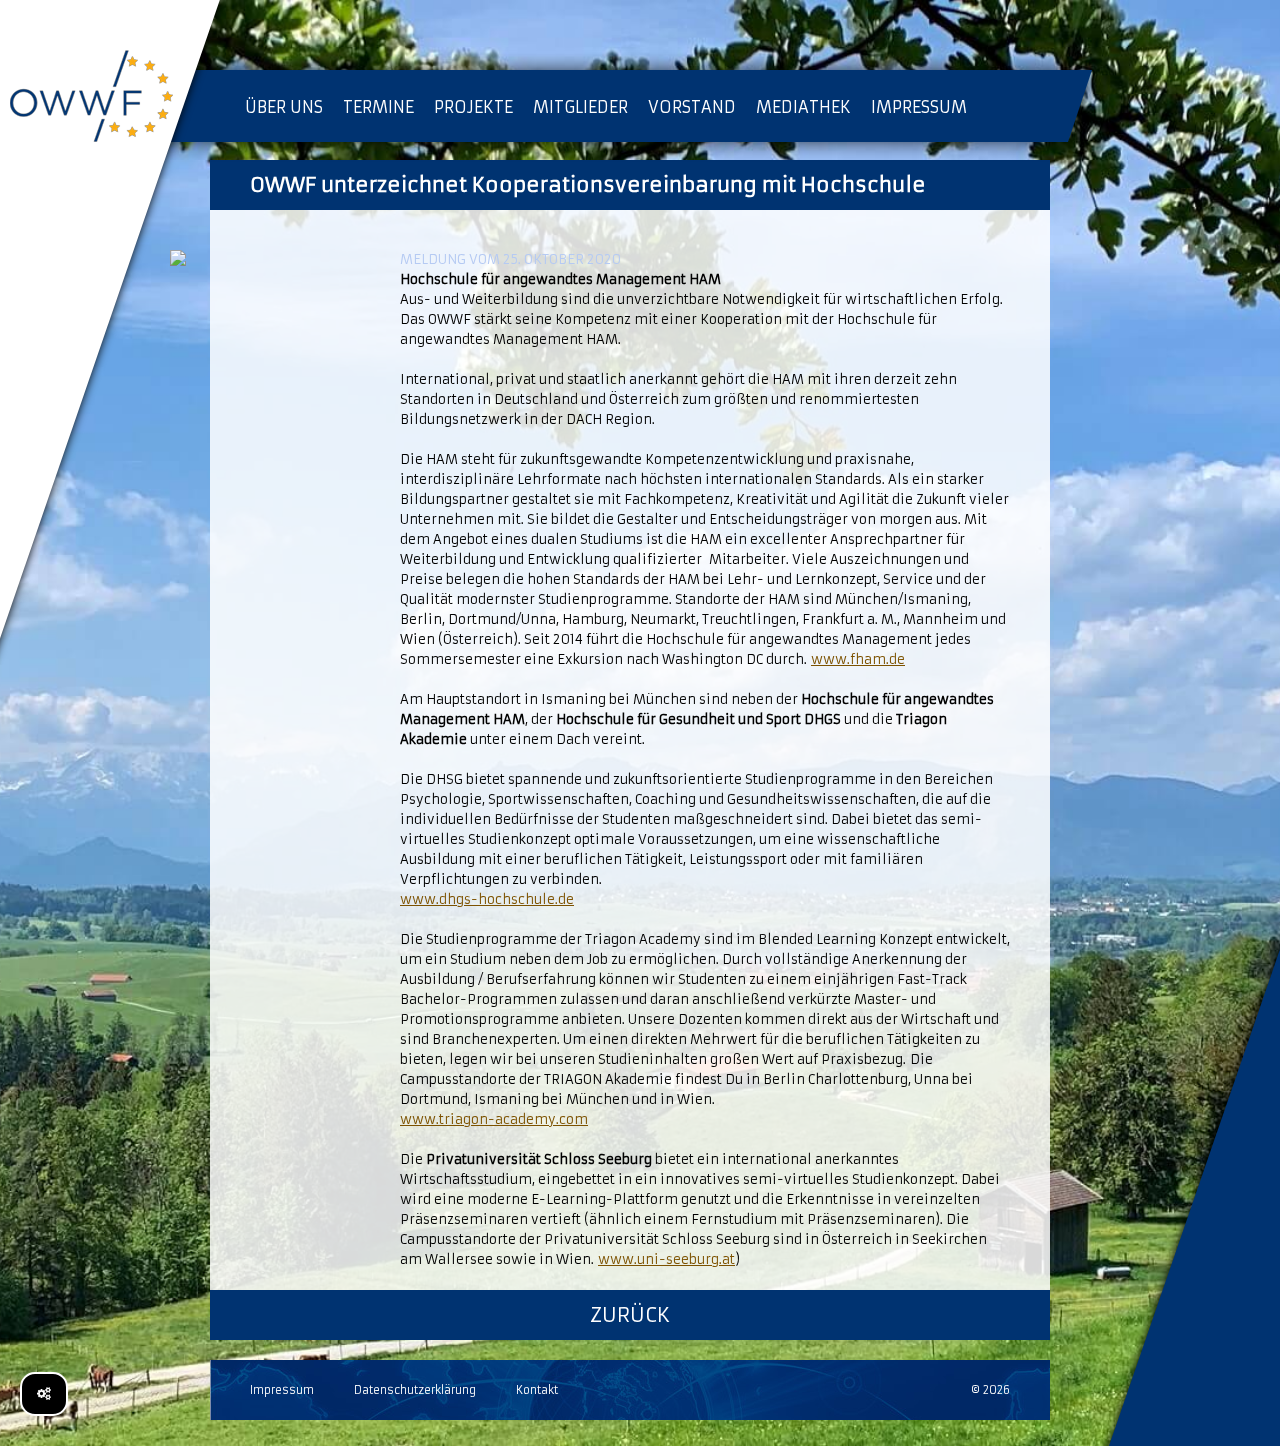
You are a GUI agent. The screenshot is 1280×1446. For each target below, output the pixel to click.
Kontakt (537, 1390)
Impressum (282, 1390)
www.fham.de (858, 659)
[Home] (110, 100)
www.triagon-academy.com (494, 1119)
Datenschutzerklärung (415, 1390)
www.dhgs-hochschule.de (487, 899)
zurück (630, 1314)
